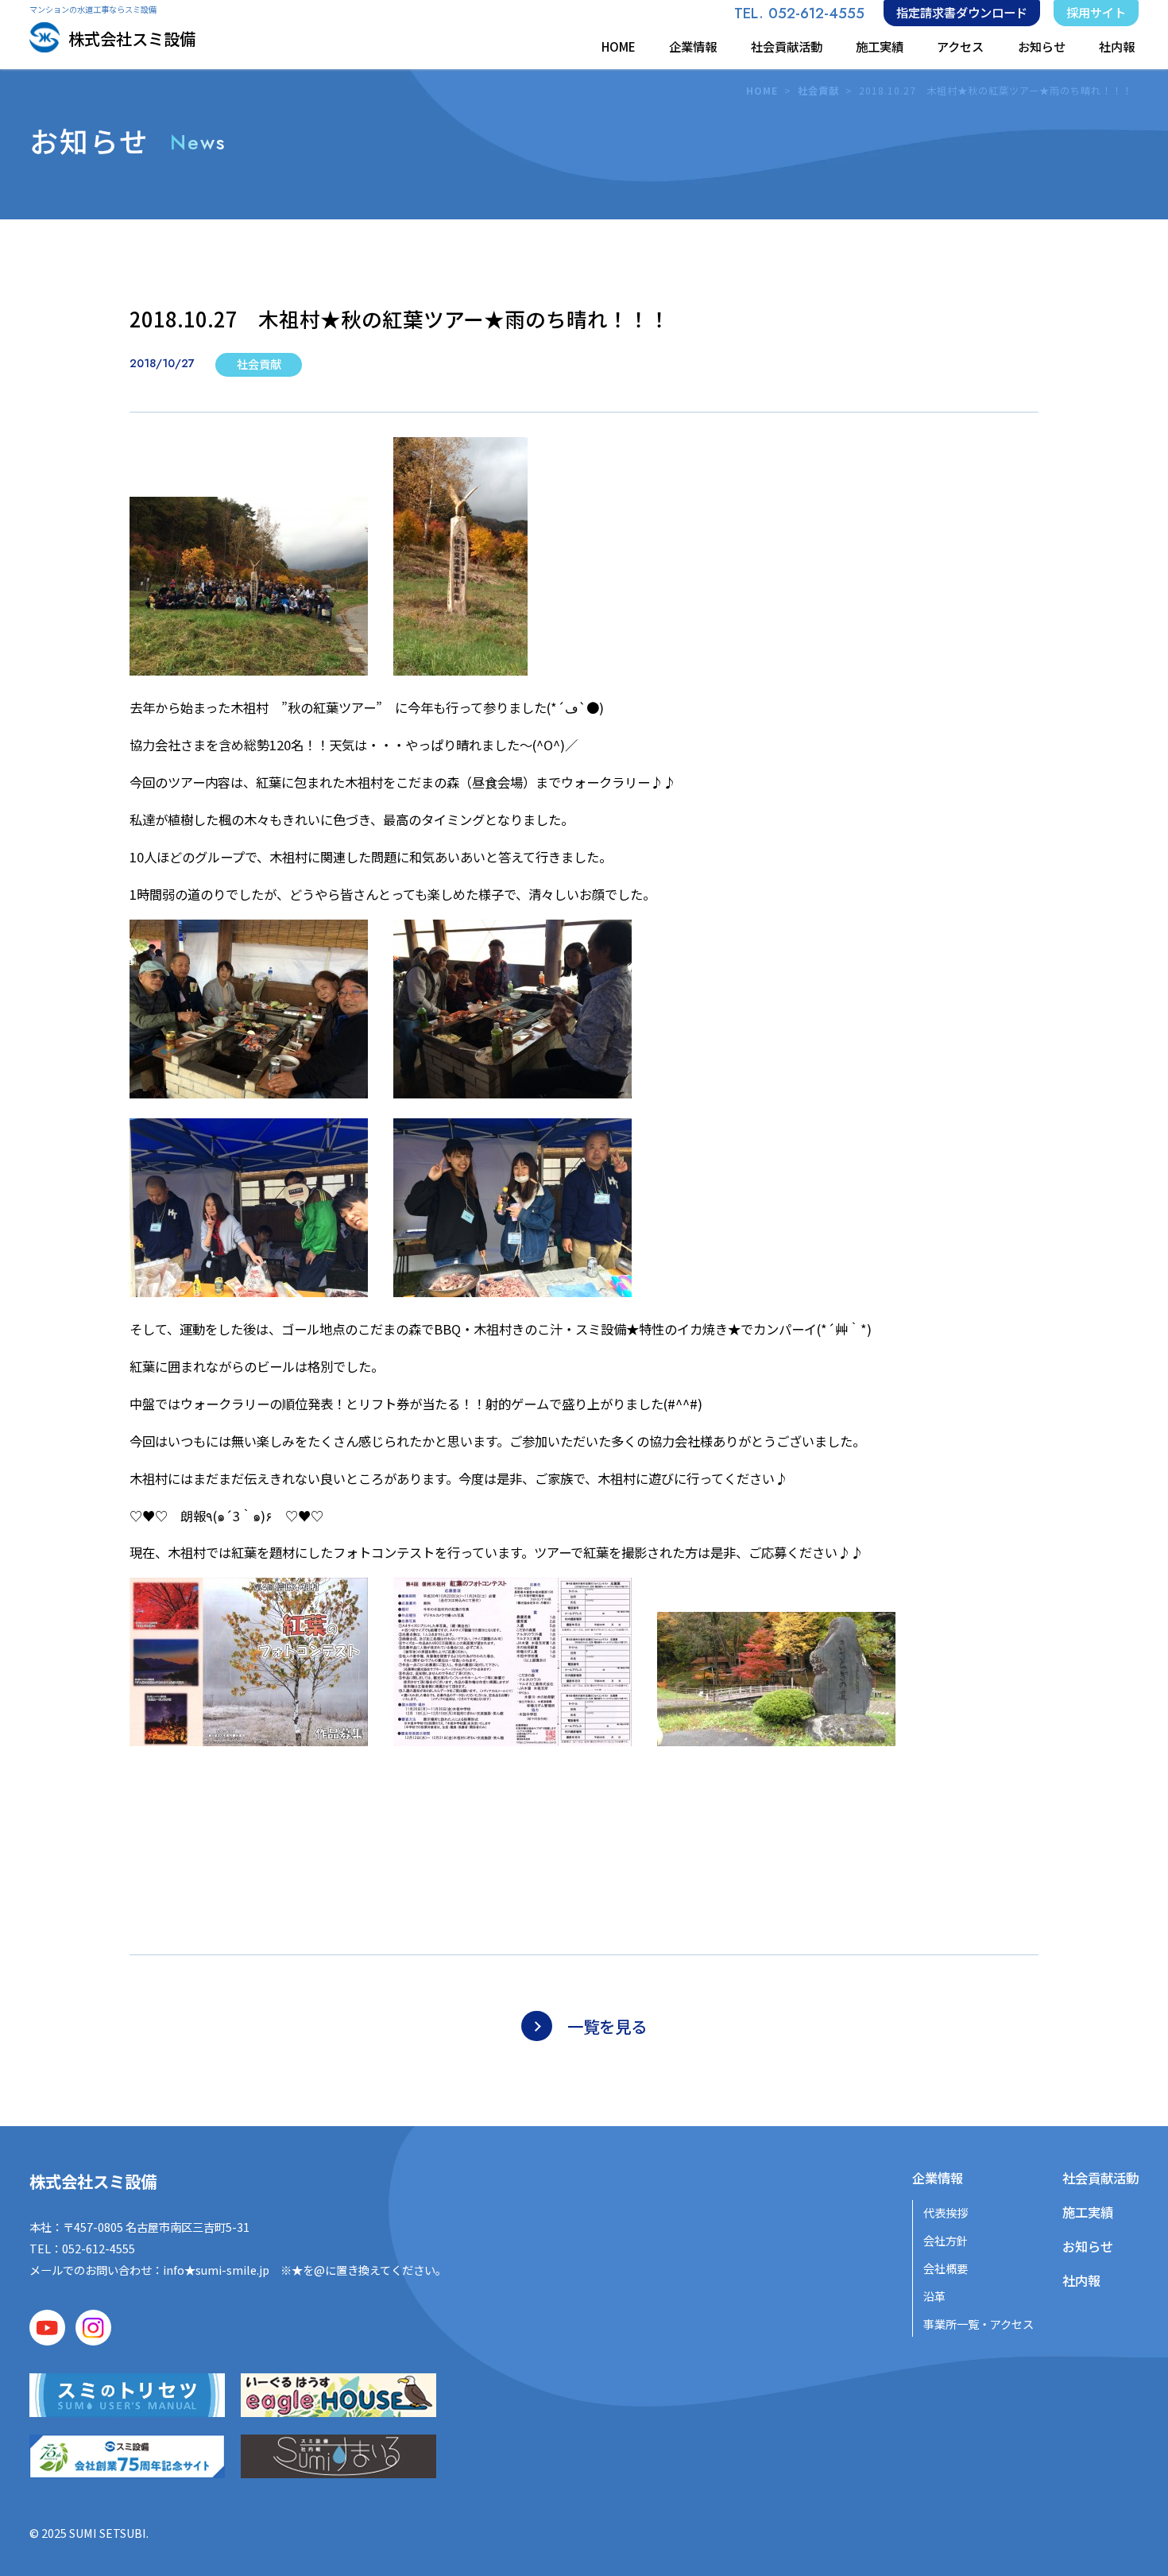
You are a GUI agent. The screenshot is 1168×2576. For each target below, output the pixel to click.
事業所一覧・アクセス (978, 2324)
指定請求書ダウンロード (962, 12)
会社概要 (946, 2268)
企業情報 (693, 46)
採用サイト (1096, 12)
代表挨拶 (946, 2212)
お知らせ (1042, 46)
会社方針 (946, 2240)
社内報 (1117, 46)
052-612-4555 (99, 2248)
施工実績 (880, 46)
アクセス (960, 46)
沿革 (934, 2296)
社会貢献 (818, 91)
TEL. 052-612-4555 (799, 13)
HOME (619, 46)
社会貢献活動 (787, 46)
